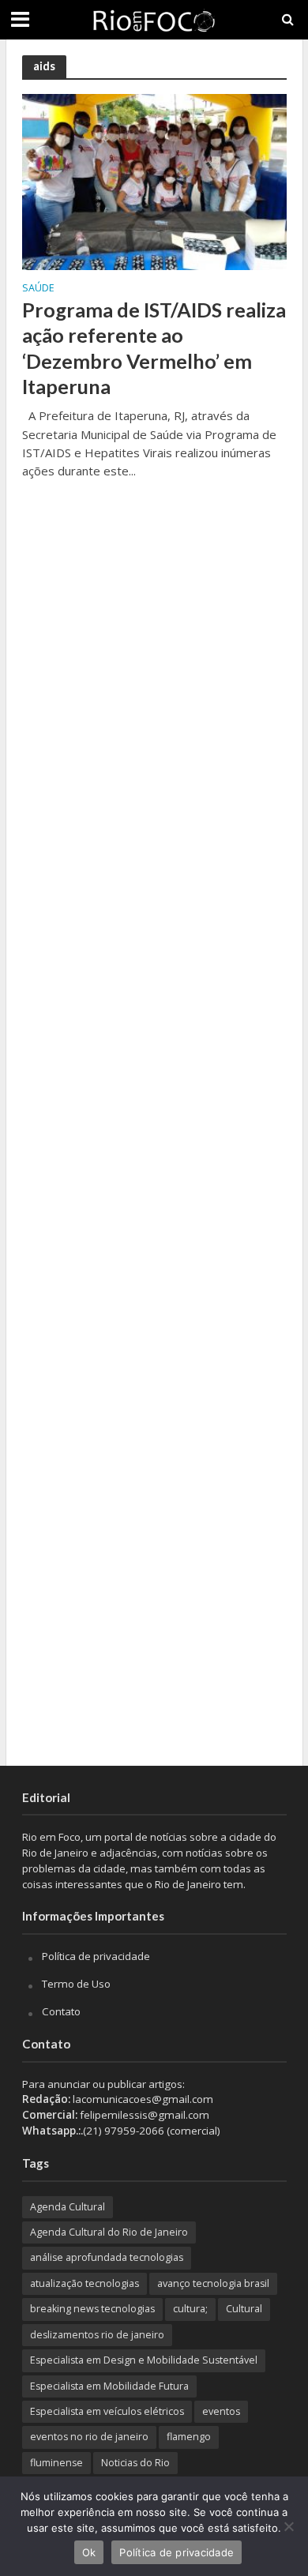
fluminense (56, 2463)
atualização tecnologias (85, 2283)
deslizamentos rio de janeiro (97, 2335)
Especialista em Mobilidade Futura (109, 2386)
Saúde (38, 289)
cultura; (190, 2309)
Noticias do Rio (135, 2463)
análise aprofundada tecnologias (107, 2257)
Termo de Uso (76, 1984)
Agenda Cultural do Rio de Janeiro (109, 2232)
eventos (221, 2411)
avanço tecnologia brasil (213, 2283)
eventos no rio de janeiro (89, 2437)
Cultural (244, 2309)
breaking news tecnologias (92, 2309)
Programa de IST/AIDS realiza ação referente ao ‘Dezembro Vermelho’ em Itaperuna (154, 348)
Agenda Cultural (68, 2207)
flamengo (189, 2437)
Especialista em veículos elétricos (107, 2411)
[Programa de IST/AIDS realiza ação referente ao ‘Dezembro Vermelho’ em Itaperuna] (154, 181)
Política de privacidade (96, 1956)
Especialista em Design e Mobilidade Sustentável (144, 2360)
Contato (61, 2011)
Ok (89, 2552)
